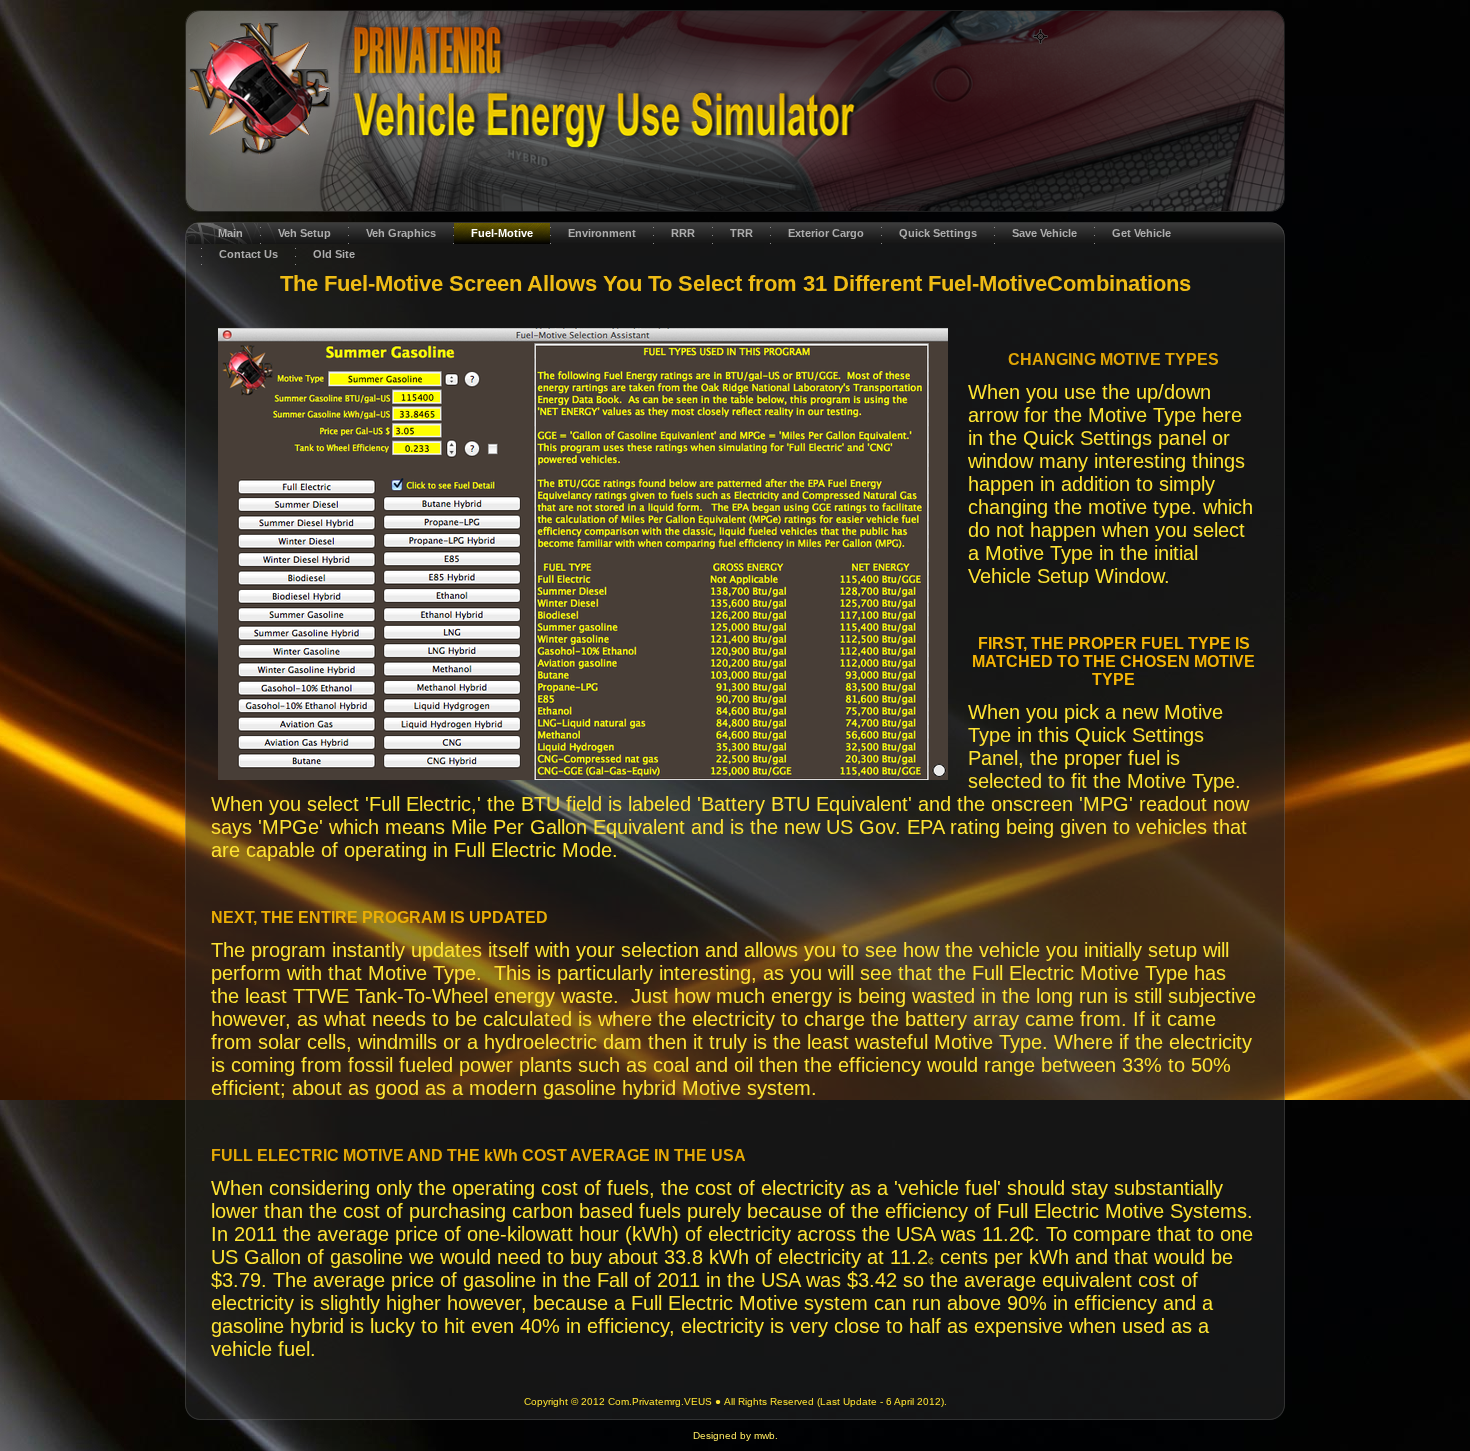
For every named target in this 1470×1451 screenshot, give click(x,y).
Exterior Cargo (826, 233)
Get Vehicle (1141, 233)
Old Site (334, 254)
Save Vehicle (1044, 233)
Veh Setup (304, 233)
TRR (741, 233)
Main (230, 233)
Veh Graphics (401, 233)
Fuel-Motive (502, 233)
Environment (602, 233)
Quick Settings (938, 233)
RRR (683, 233)
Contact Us (248, 254)
